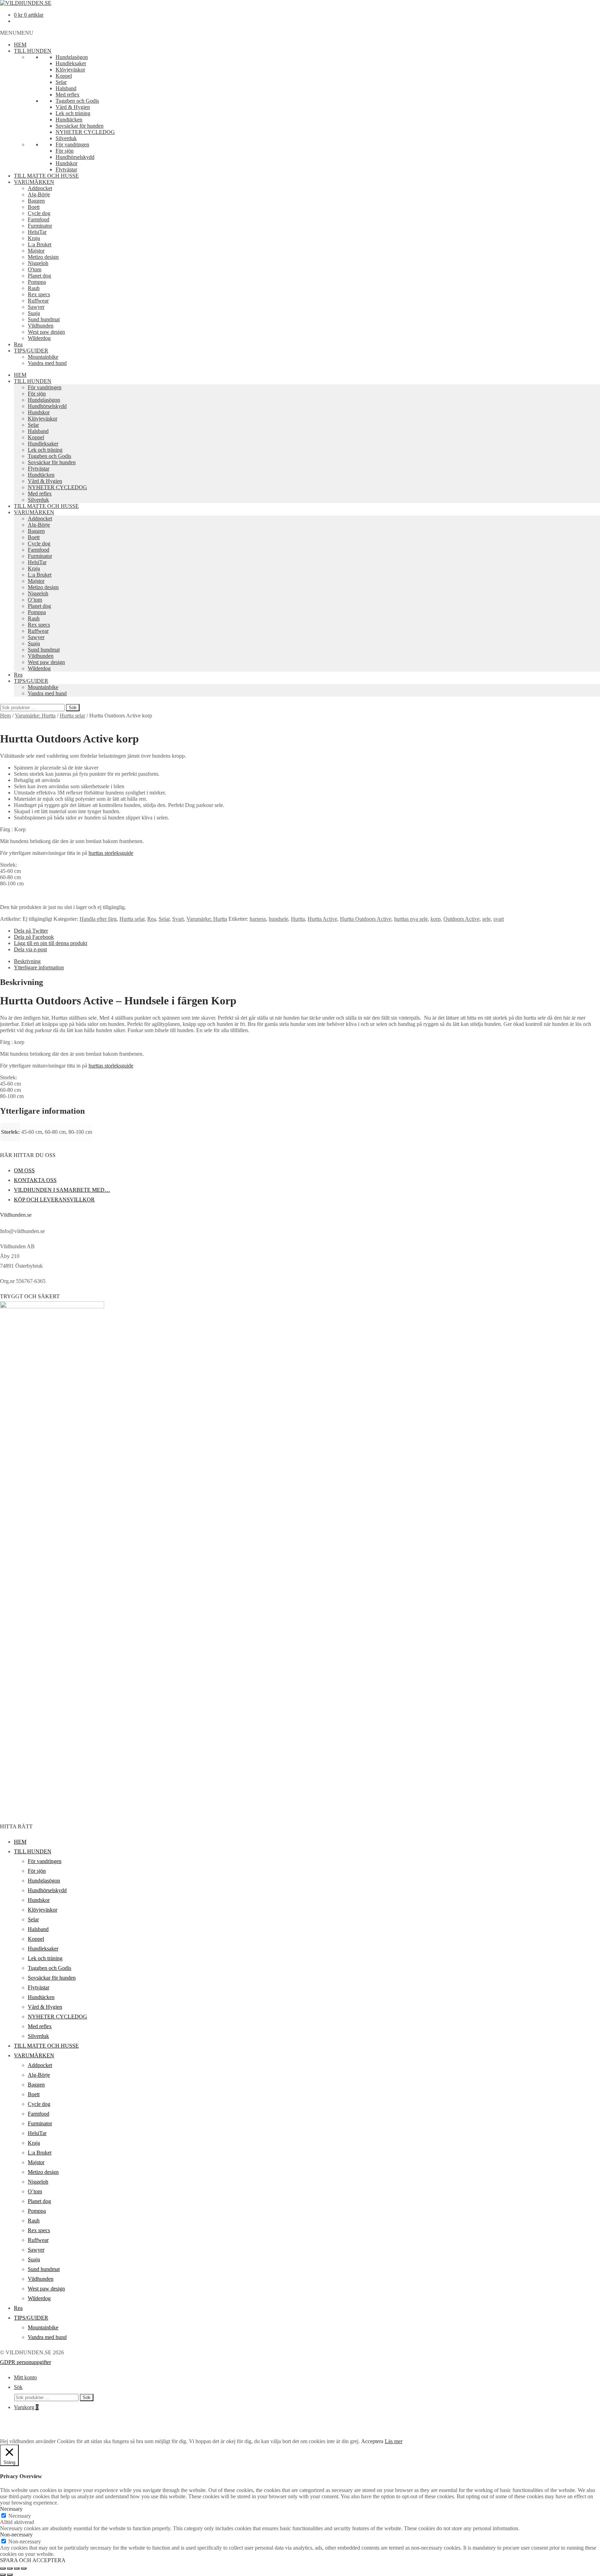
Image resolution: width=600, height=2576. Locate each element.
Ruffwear (38, 301)
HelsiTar (37, 232)
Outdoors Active (461, 919)
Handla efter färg (98, 919)
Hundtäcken (69, 120)
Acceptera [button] (372, 2441)
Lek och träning (73, 113)
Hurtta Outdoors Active (366, 919)
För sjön (65, 151)
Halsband (66, 88)
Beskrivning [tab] (27, 961)
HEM (20, 45)
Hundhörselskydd (75, 157)
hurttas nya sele (411, 919)
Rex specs (39, 294)
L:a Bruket (40, 244)
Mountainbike (43, 357)
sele (486, 919)
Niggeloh (38, 263)
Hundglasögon (72, 57)
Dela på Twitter (31, 931)
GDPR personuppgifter (26, 2362)
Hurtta (298, 919)
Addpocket (40, 188)
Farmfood (39, 219)
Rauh (34, 288)
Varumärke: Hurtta (35, 716)
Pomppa (37, 282)
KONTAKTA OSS (35, 1180)
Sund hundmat (44, 319)
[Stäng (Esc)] (24, 2568)
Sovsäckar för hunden (80, 126)
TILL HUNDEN (33, 51)
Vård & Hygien (73, 107)
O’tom (35, 600)
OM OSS (24, 1170)
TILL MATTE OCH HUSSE (46, 176)
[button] (17, 33)
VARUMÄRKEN (34, 182)
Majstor (36, 251)
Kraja (34, 238)
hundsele (278, 919)
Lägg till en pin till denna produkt (51, 943)
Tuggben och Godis (77, 101)
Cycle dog (39, 213)
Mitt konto (25, 2377)
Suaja (34, 313)
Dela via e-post (30, 949)
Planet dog (39, 276)
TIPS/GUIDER (31, 351)
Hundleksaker (71, 63)
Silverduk (66, 138)
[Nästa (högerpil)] (10, 2575)
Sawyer (36, 307)
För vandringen (72, 144)
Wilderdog (39, 338)
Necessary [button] (11, 2509)
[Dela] (17, 2568)
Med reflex (68, 95)
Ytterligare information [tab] (39, 967)
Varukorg (26, 2407)
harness (258, 919)
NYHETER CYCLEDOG (85, 132)
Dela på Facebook (34, 937)
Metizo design (43, 257)
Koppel (64, 76)
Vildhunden (41, 326)
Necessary (20, 2516)
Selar (61, 82)
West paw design (46, 332)
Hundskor (66, 163)
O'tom (35, 269)
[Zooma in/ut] (3, 2568)
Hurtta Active (322, 919)
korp (436, 919)
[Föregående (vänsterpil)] (3, 2575)
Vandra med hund (47, 363)
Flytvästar (66, 169)
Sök (73, 708)
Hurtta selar (72, 716)
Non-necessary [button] (16, 2535)
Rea (18, 344)
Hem (5, 716)
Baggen (36, 201)
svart (499, 919)
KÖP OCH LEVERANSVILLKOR (54, 1200)
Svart (178, 919)
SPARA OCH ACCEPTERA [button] (33, 2560)
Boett (34, 207)
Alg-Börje (39, 194)
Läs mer (394, 2441)
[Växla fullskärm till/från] (10, 2568)
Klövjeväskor (70, 70)
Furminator (40, 226)
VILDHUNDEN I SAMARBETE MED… (62, 1190)
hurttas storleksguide (111, 853)
